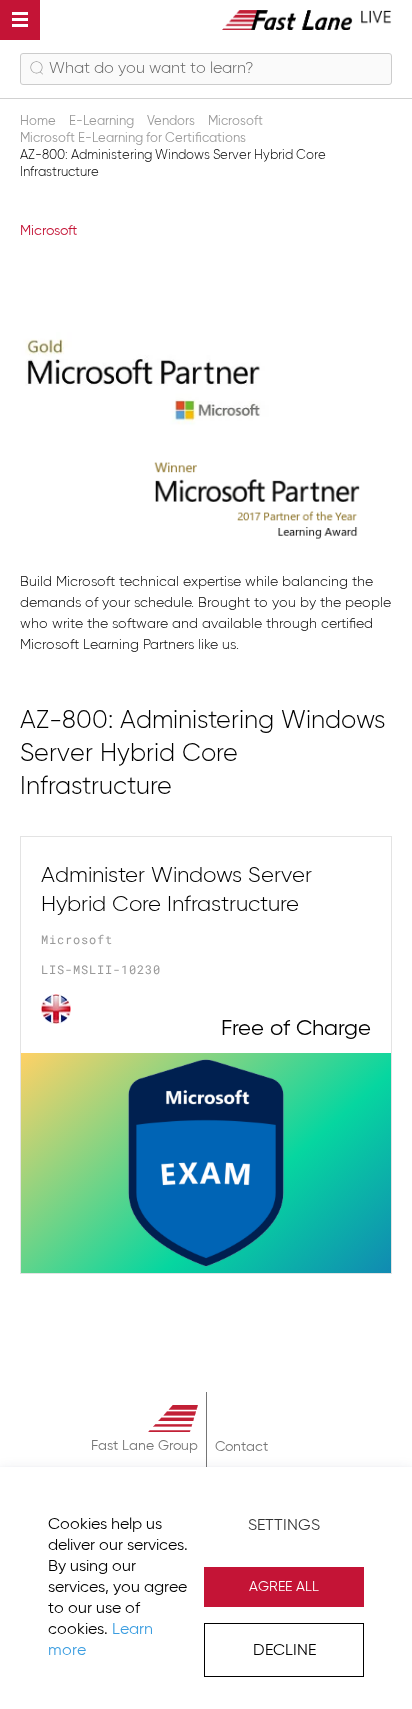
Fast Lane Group (144, 1446)
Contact (241, 1447)
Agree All (284, 1587)
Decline (284, 1651)
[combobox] (206, 69)
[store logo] (307, 19)
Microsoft (48, 231)
